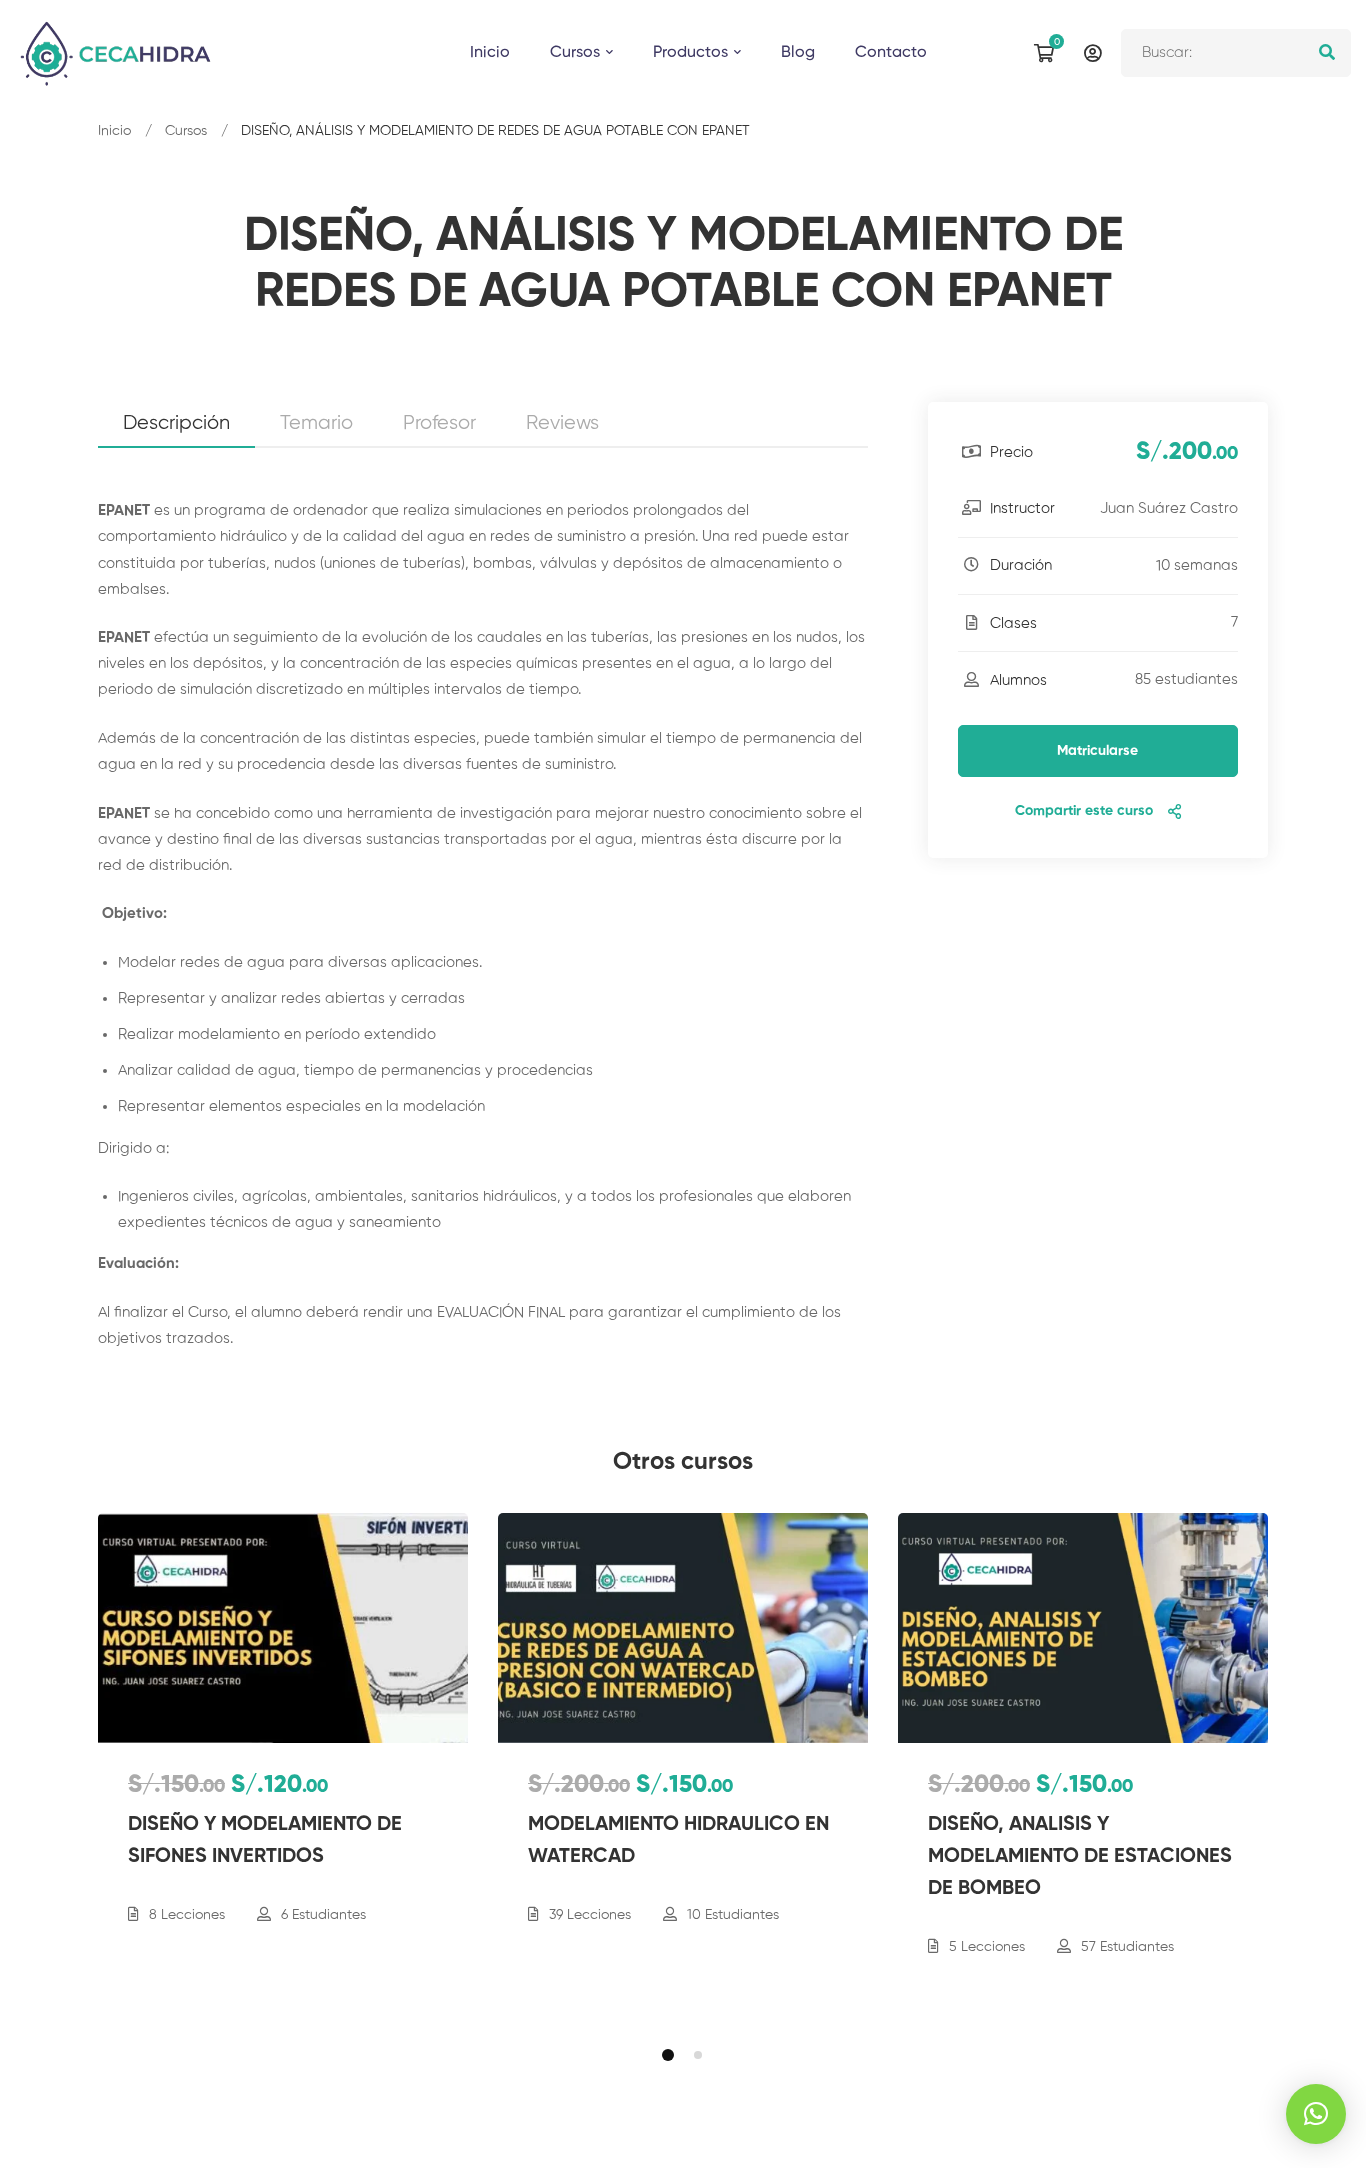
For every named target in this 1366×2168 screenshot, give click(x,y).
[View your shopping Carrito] (1049, 53)
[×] (1316, 2114)
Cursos (186, 131)
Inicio (114, 131)
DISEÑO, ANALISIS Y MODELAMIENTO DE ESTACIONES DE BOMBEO (1080, 1857)
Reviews (562, 423)
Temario (316, 423)
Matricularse (1097, 751)
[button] (668, 2055)
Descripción (176, 423)
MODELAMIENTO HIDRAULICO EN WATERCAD (678, 1841)
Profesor (439, 423)
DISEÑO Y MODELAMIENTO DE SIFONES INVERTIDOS (265, 1841)
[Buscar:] (1236, 52)
